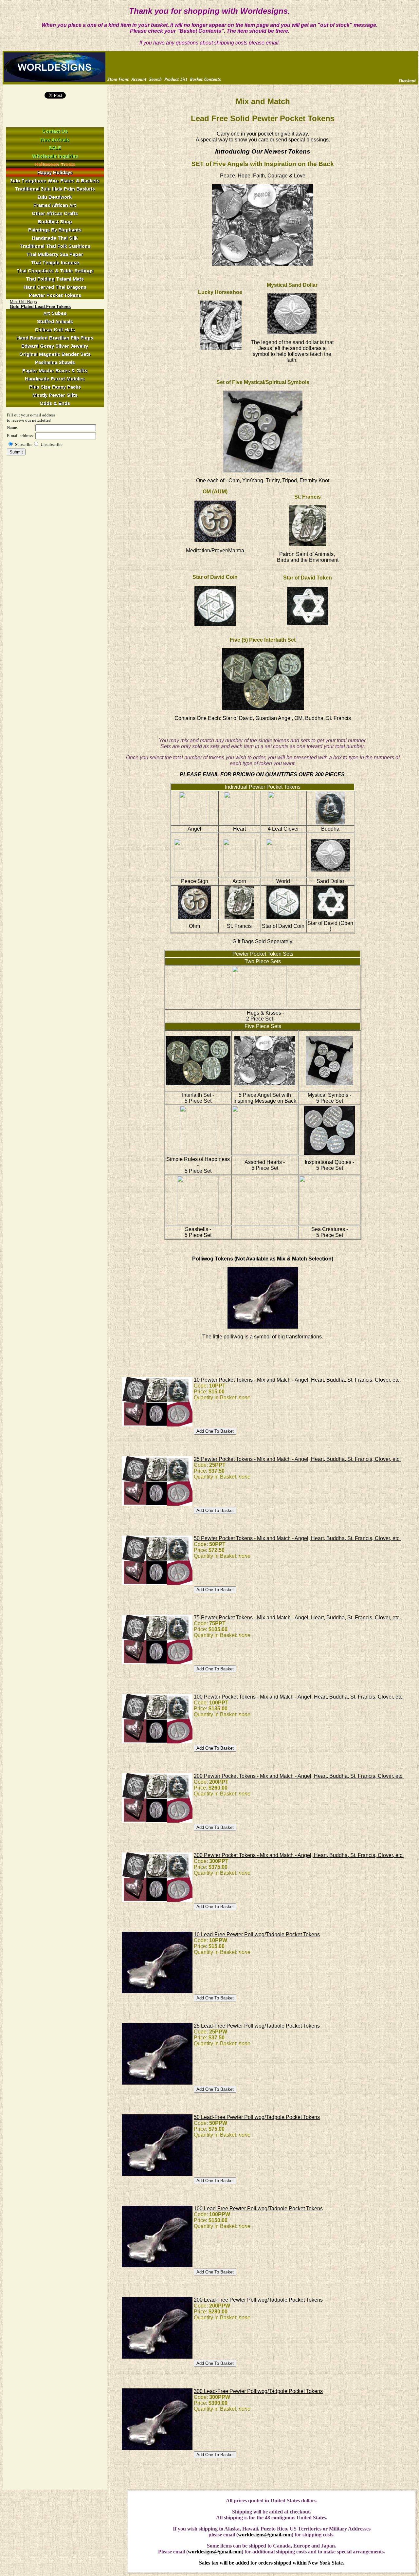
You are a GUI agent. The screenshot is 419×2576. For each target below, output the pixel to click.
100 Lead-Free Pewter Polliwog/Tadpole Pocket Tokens (258, 2208)
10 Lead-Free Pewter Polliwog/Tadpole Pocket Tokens (257, 1934)
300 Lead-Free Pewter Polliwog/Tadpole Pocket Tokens (258, 2391)
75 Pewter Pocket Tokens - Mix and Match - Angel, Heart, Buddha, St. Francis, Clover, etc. (297, 1618)
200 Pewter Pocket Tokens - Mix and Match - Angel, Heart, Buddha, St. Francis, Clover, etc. (299, 1776)
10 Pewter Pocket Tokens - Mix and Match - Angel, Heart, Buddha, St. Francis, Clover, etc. (297, 1380)
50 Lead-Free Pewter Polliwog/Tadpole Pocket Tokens (257, 2117)
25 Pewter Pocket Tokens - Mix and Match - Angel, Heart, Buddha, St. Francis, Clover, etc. (297, 1459)
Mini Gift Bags (23, 302)
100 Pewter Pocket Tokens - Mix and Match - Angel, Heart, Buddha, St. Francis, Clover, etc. (299, 1697)
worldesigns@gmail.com (265, 2535)
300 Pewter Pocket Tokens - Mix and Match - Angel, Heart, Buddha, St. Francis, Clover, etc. (299, 1855)
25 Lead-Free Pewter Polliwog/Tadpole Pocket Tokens (257, 2026)
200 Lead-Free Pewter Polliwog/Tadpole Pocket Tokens (258, 2300)
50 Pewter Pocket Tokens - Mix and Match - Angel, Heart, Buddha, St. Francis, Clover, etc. (297, 1538)
